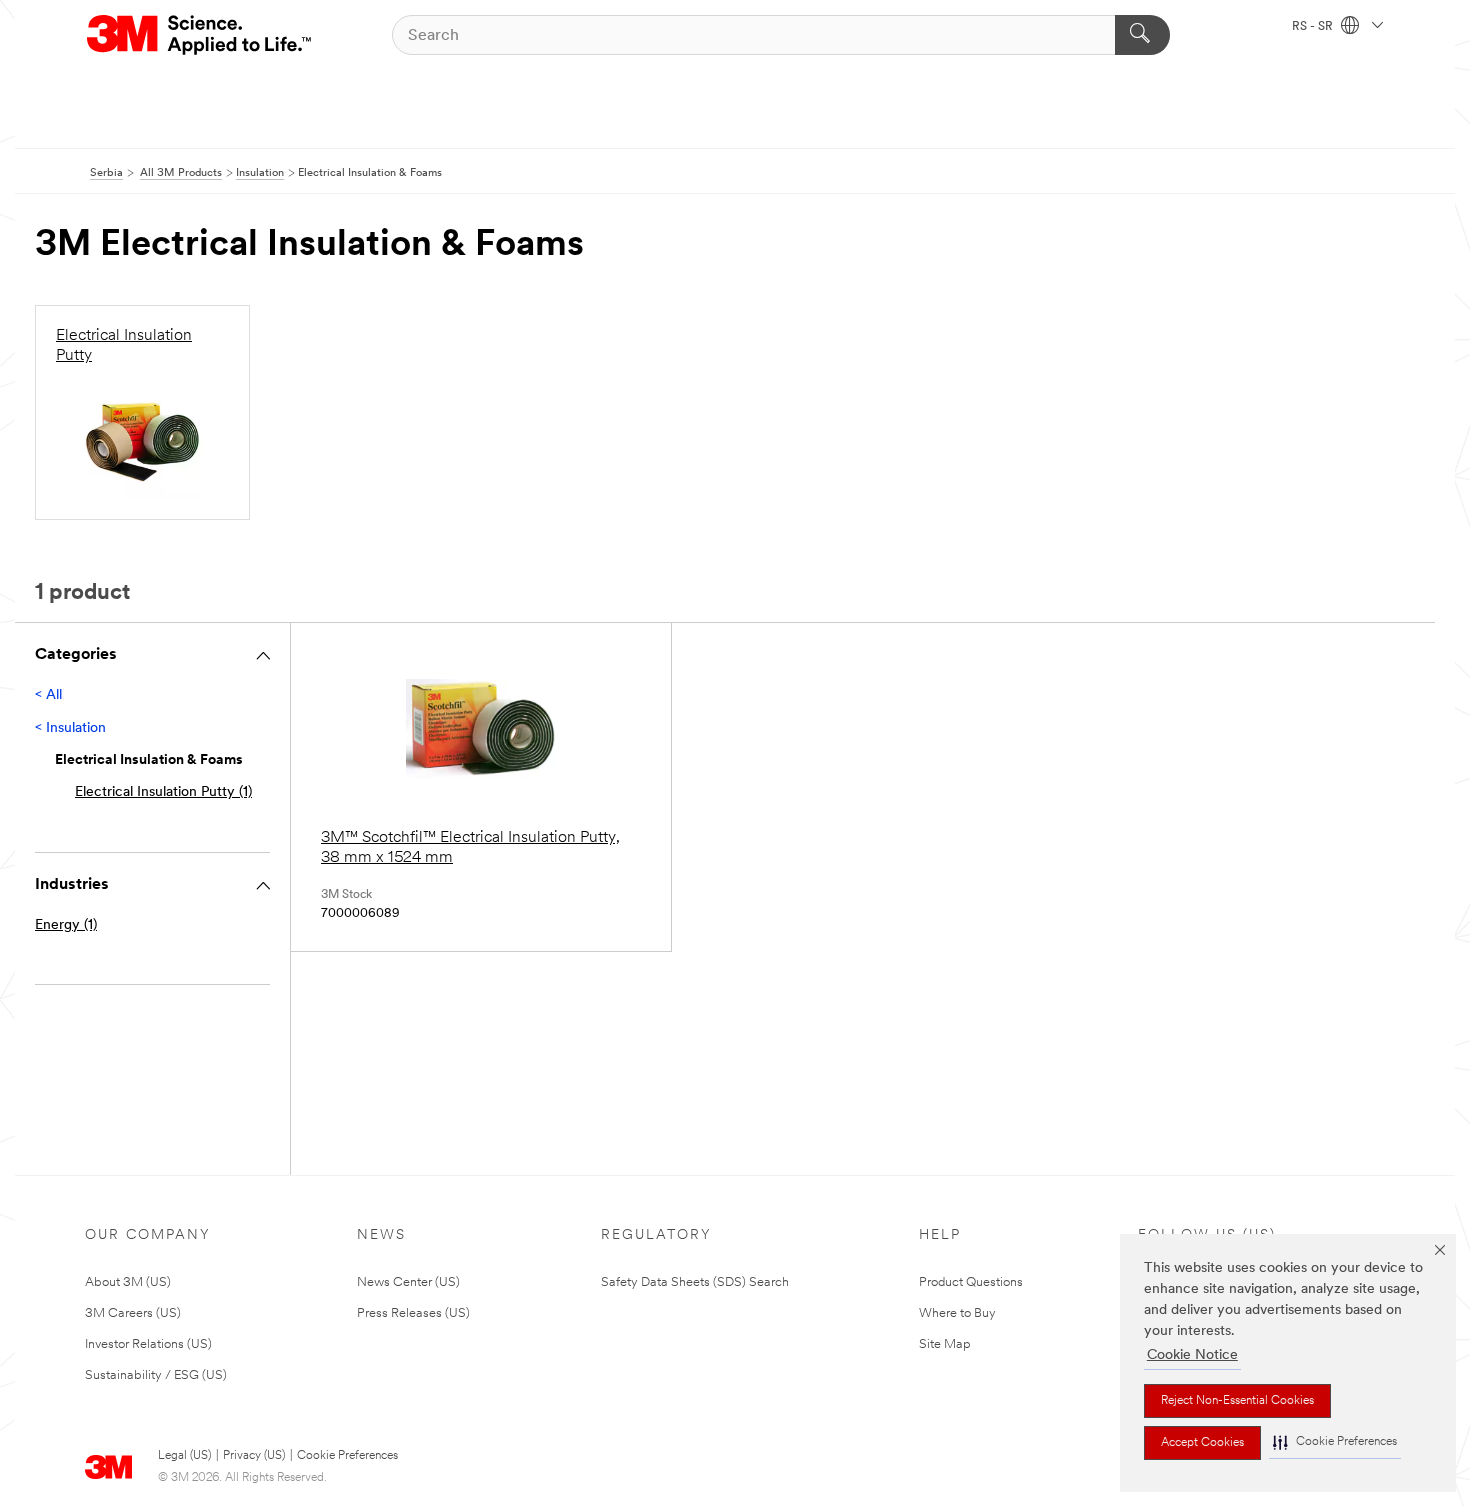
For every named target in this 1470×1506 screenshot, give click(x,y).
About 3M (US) (128, 1282)
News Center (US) (408, 1282)
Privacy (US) (254, 1456)
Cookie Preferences (347, 1456)
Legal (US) (184, 1456)
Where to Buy (957, 1313)
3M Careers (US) (133, 1313)
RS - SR (1314, 27)
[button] (1335, 1442)
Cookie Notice (1192, 1355)
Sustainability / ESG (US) (156, 1375)
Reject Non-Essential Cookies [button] (1237, 1401)
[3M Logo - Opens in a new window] (200, 35)
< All (48, 695)
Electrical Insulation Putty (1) (163, 792)
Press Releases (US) (413, 1313)
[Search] (1142, 35)
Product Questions (971, 1282)
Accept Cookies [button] (1202, 1443)
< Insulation (70, 728)
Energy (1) (66, 925)
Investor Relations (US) (148, 1344)
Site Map (945, 1344)
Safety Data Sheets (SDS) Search (695, 1282)
